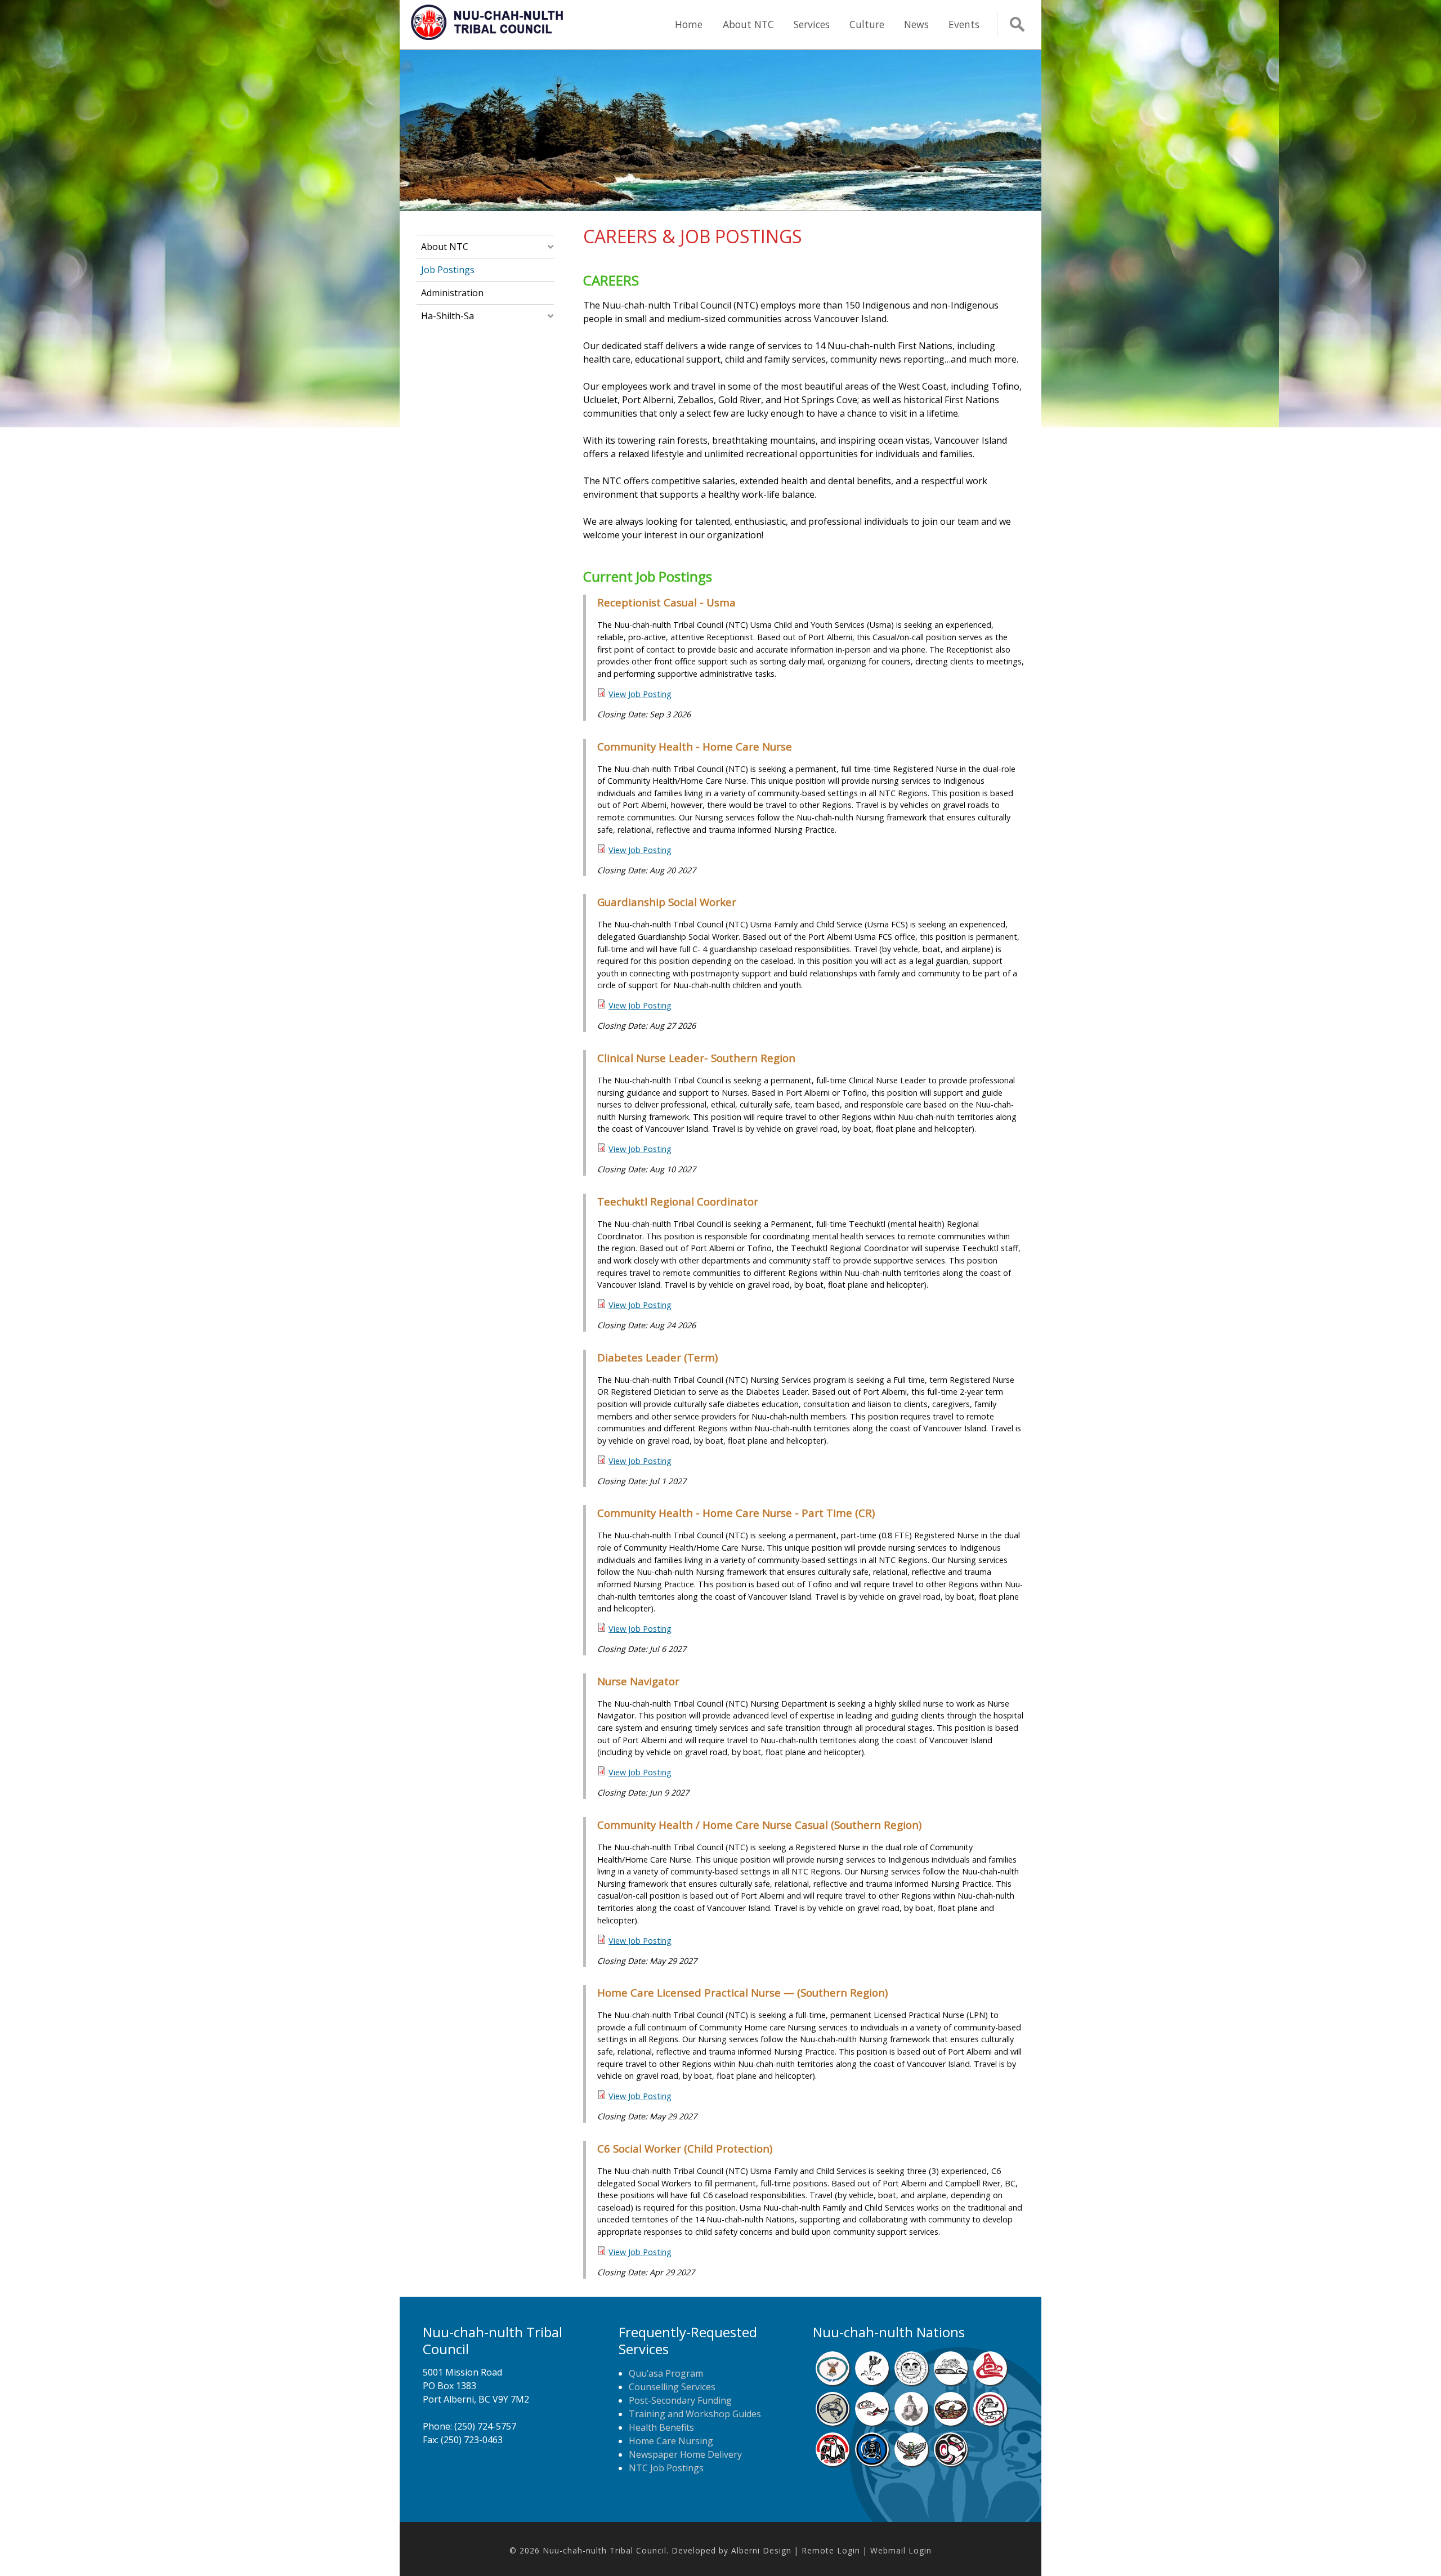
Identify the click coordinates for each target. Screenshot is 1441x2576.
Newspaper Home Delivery (685, 2454)
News (916, 24)
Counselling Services (672, 2387)
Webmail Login (901, 2550)
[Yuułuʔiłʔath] (951, 2463)
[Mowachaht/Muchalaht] (911, 2422)
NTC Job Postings (666, 2468)
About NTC (748, 24)
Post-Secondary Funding (680, 2400)
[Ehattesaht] (911, 2382)
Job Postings (448, 270)
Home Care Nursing (671, 2441)
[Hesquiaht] (951, 2382)
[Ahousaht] (833, 2382)
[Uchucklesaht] (911, 2463)
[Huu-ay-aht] (833, 2422)
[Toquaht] (833, 2463)
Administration (452, 293)
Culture (867, 24)
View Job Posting (640, 694)
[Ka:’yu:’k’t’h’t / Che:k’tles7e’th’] (872, 2422)
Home (689, 24)
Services (812, 24)
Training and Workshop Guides (695, 2414)
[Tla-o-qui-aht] (990, 2422)
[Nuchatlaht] (951, 2422)
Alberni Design (761, 2550)
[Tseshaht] (872, 2463)
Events (964, 24)
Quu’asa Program (666, 2373)
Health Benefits (661, 2427)
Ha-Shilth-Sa (447, 316)
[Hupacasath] (990, 2382)
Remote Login (831, 2550)
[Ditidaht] (872, 2382)
